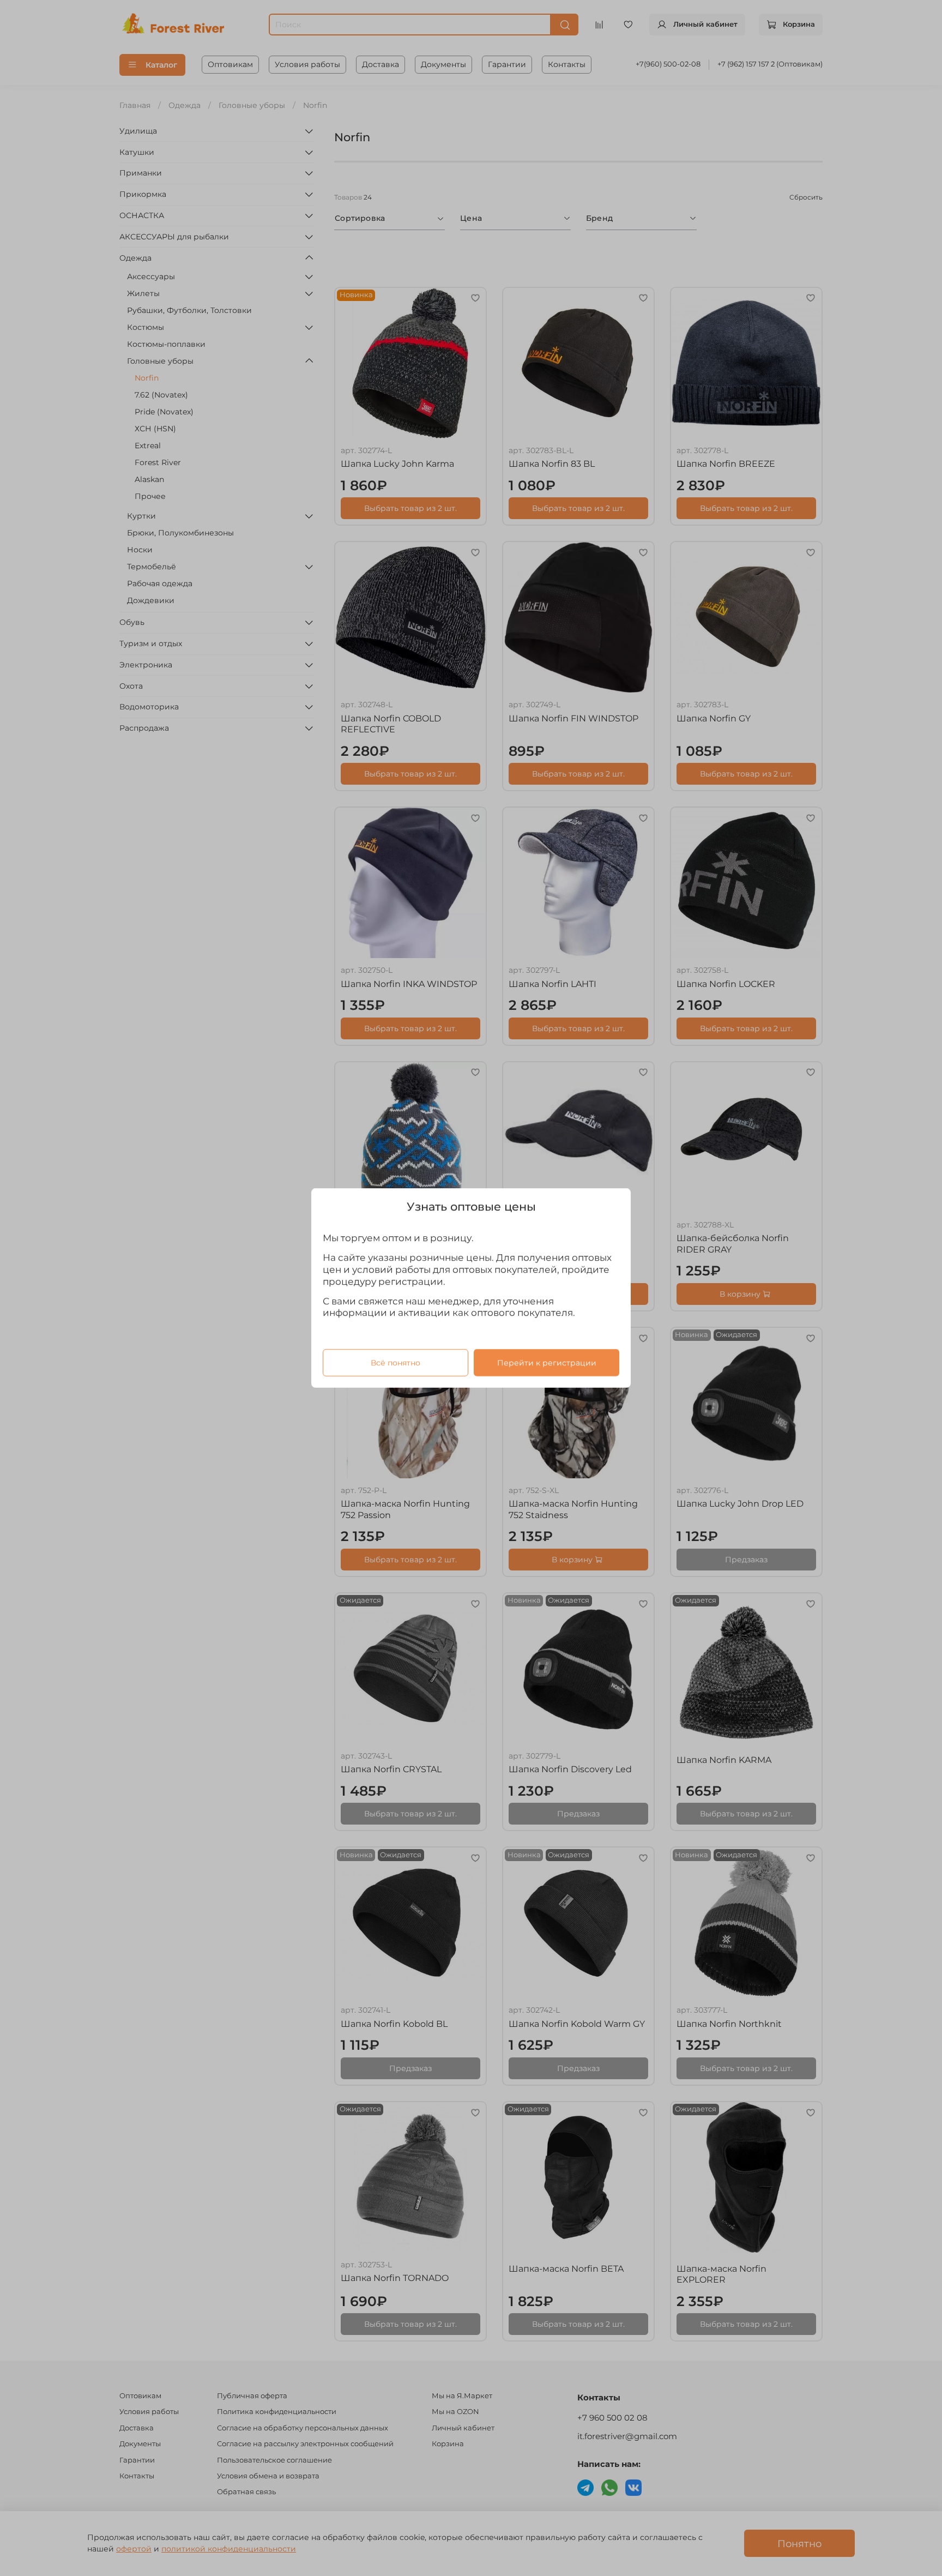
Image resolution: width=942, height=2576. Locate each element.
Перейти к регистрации (547, 1363)
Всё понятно (395, 1363)
